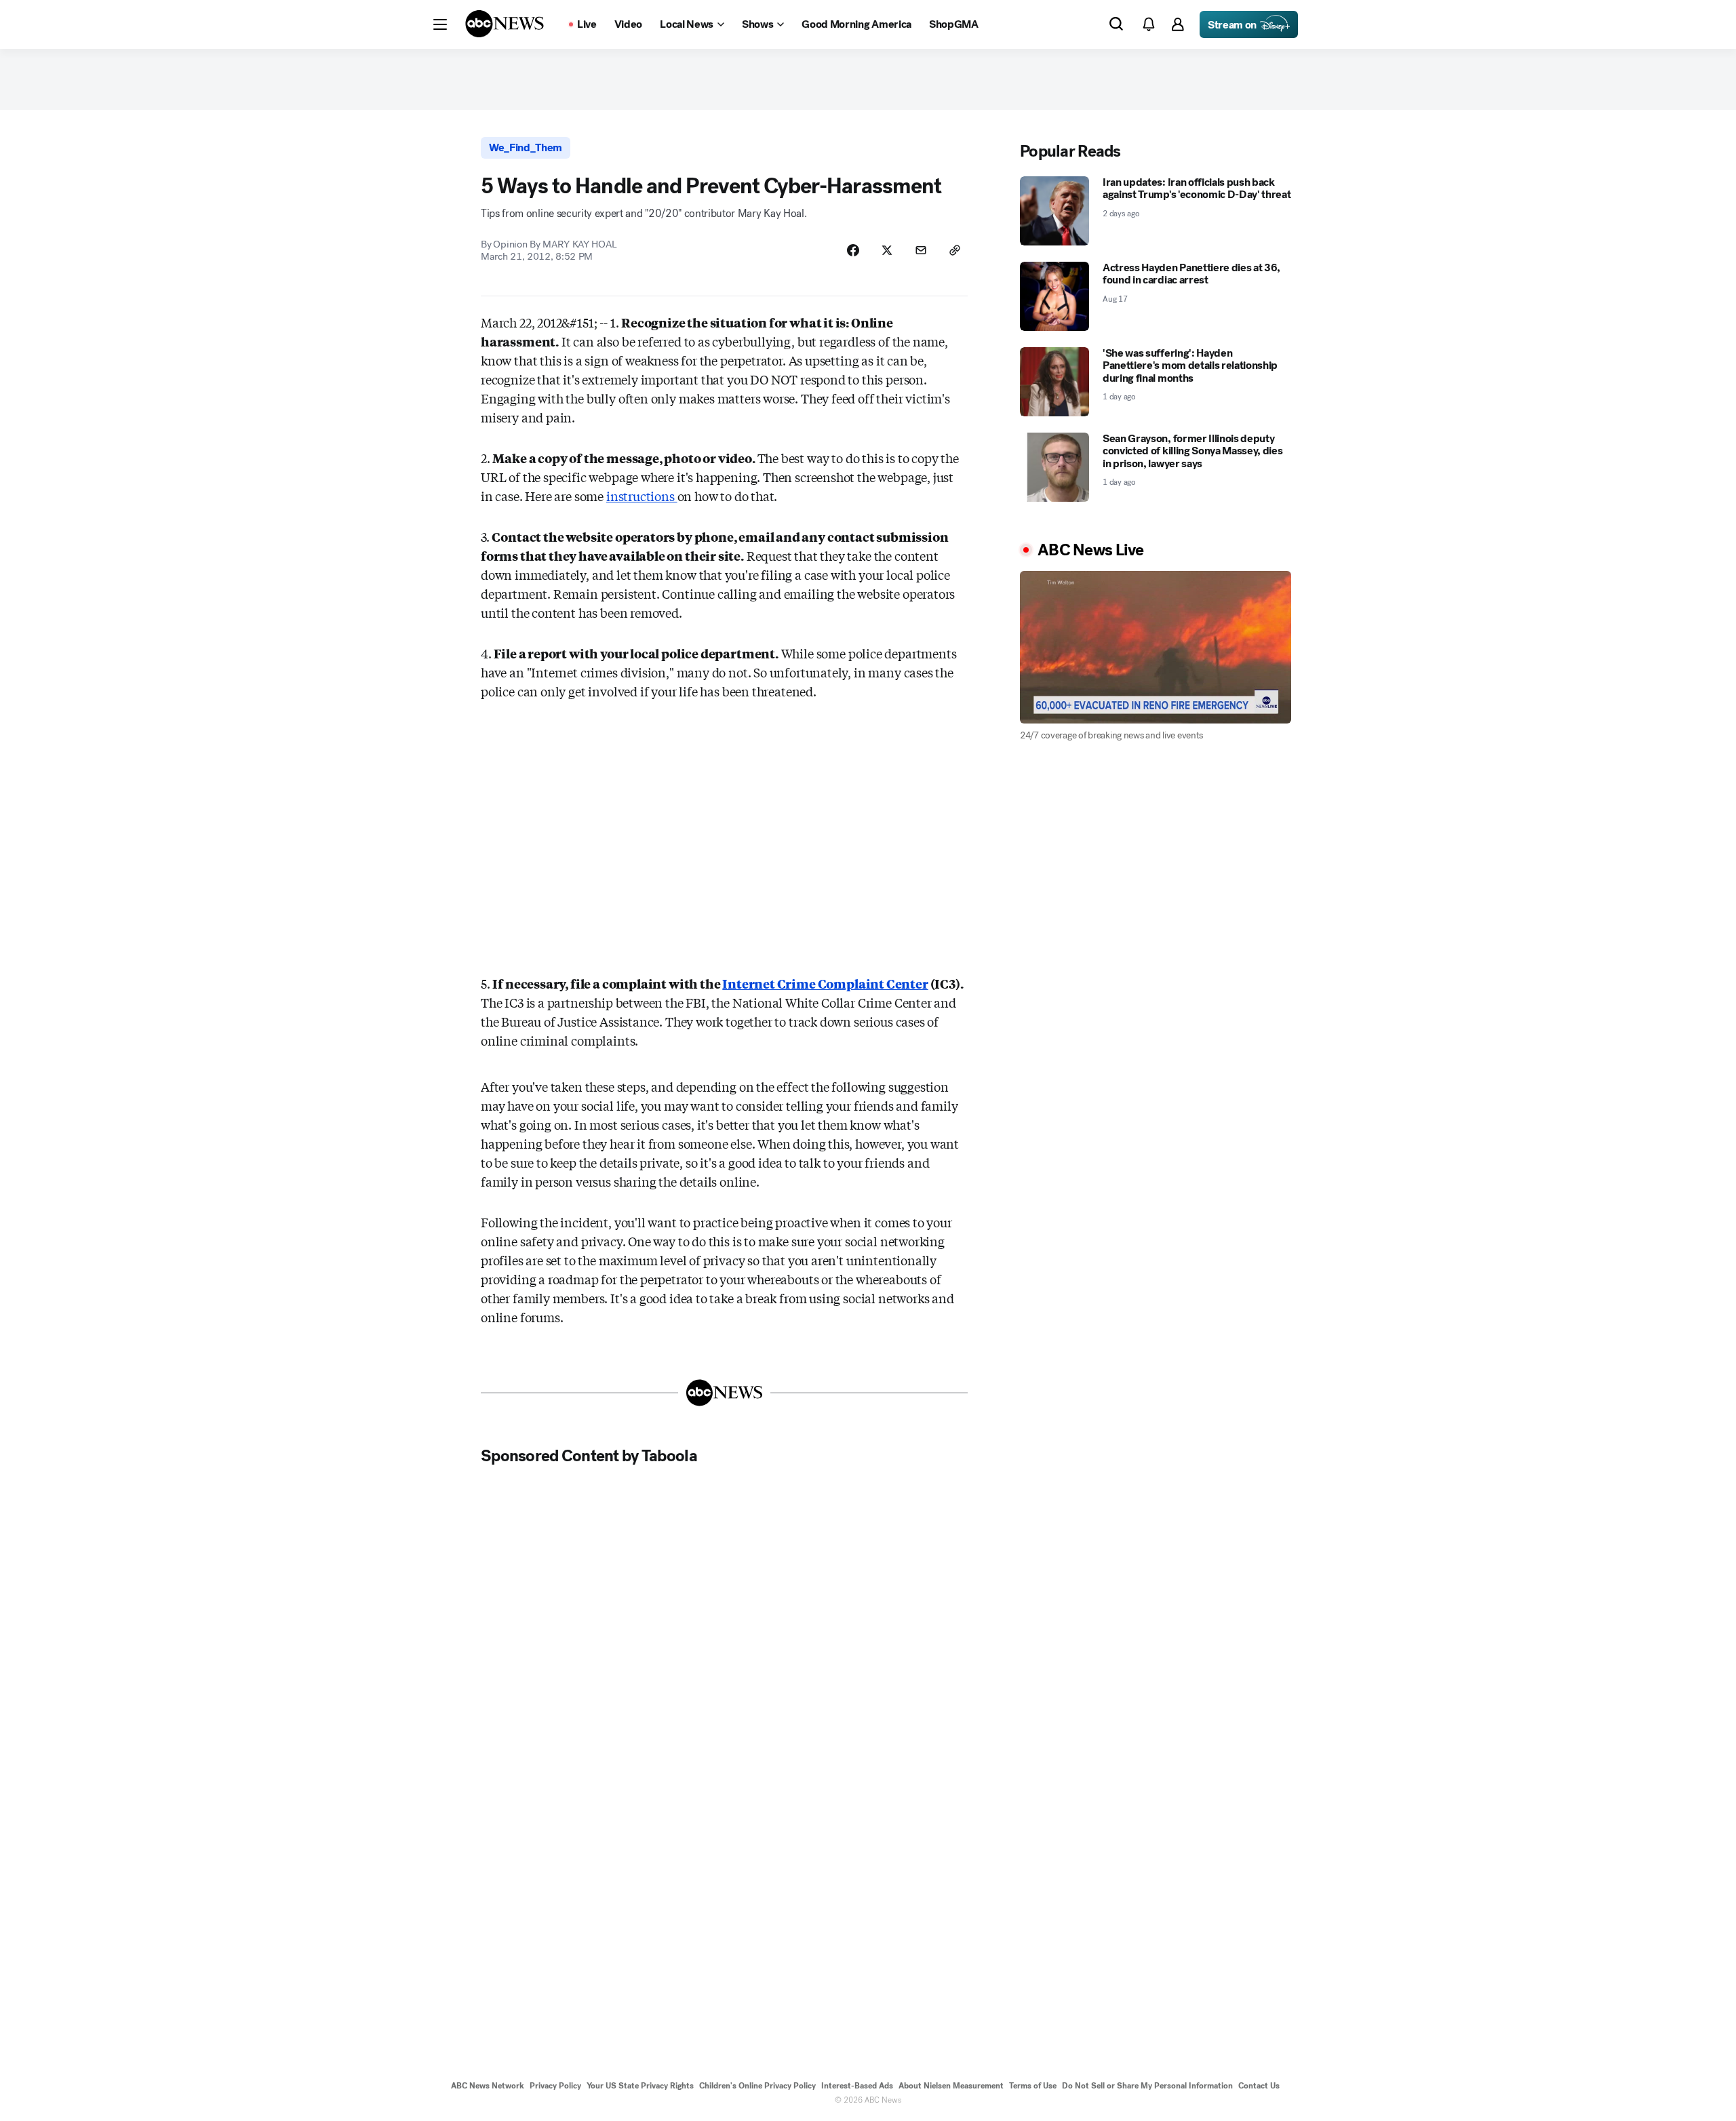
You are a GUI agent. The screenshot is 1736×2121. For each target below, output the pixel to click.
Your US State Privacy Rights (640, 2086)
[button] (440, 24)
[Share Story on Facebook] (853, 250)
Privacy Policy (555, 2086)
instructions (642, 496)
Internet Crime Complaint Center (825, 983)
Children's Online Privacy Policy (757, 2086)
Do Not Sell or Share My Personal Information (1147, 2086)
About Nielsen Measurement (951, 2086)
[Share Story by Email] (921, 250)
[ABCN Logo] (505, 24)
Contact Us (1259, 2086)
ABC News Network (488, 2086)
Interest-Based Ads (857, 2086)
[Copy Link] (955, 250)
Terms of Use (1033, 2086)
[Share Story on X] (887, 250)
